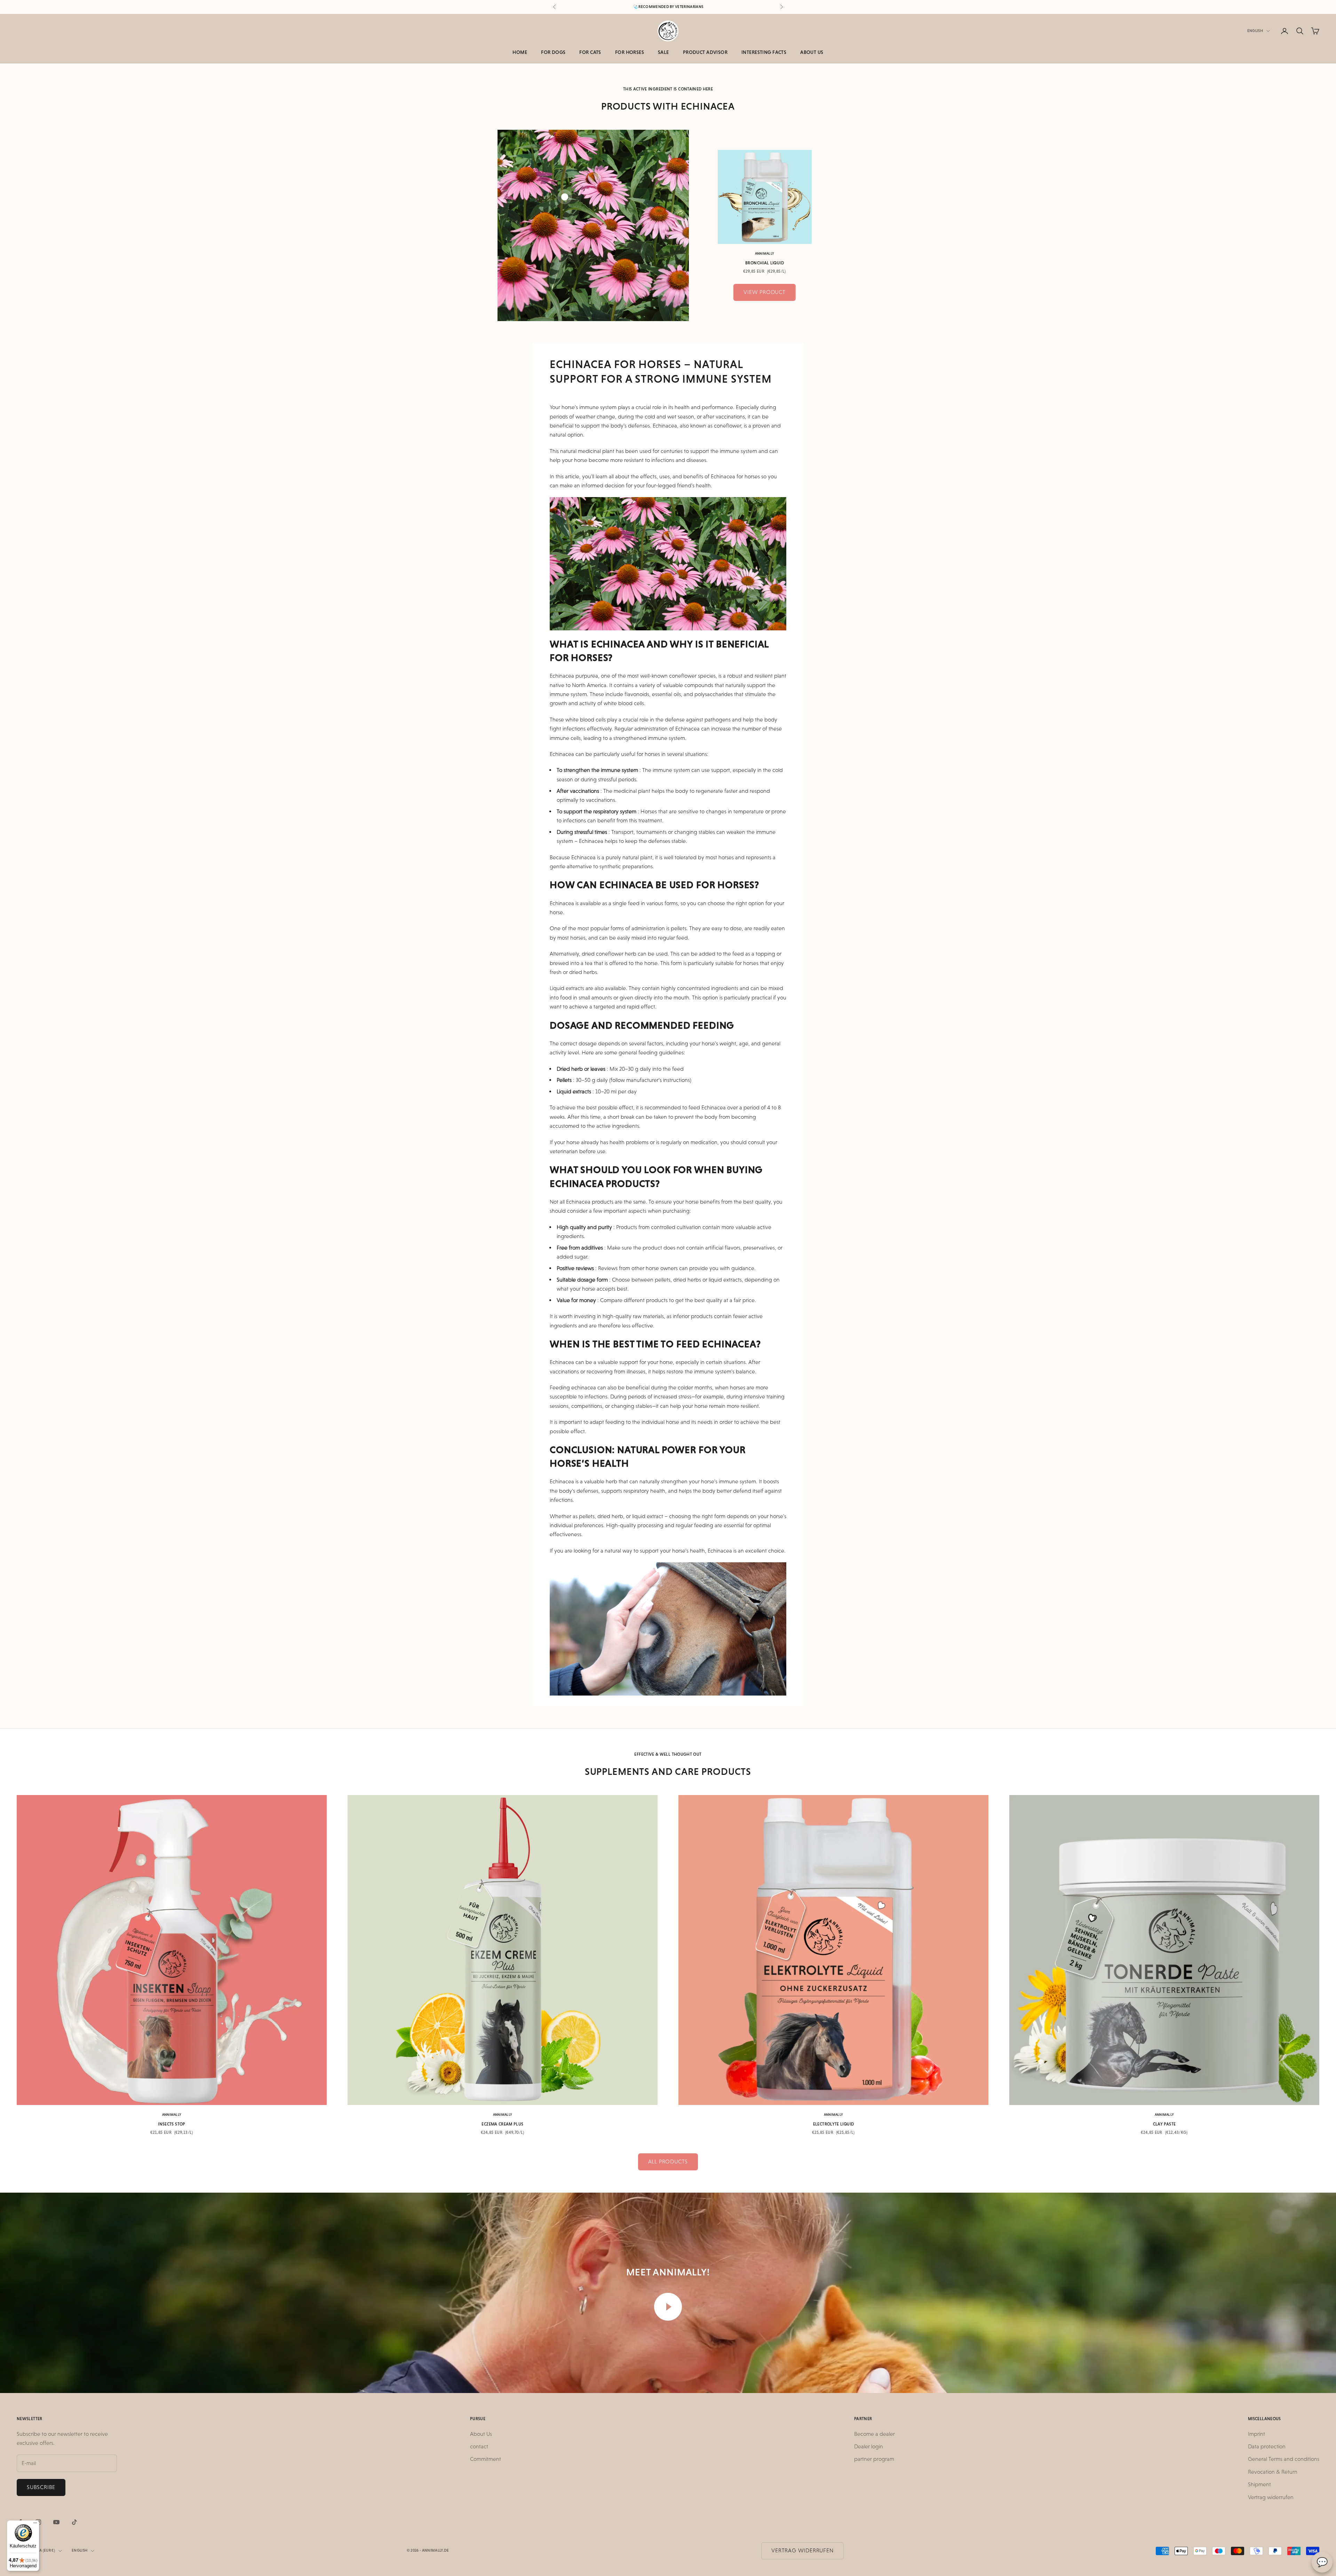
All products (668, 2162)
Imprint (1257, 2434)
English (1255, 31)
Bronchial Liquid (765, 263)
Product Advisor (705, 52)
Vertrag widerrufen (1271, 2497)
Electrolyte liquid (833, 2124)
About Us (812, 52)
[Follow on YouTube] (56, 2522)
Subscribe (41, 2487)
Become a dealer (874, 2434)
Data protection (1267, 2446)
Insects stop (172, 2124)
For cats (590, 52)
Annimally (765, 253)
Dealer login (869, 2446)
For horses (630, 52)
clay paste (1164, 2124)
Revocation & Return (1273, 2472)
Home (520, 52)
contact (479, 2446)
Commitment (486, 2459)
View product (765, 292)
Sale (663, 52)
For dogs (553, 52)
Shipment (1259, 2484)
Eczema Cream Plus (502, 2124)
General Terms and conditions (1284, 2459)
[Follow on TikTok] (74, 2522)
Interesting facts (764, 52)
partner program (874, 2459)
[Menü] (35, 2525)
